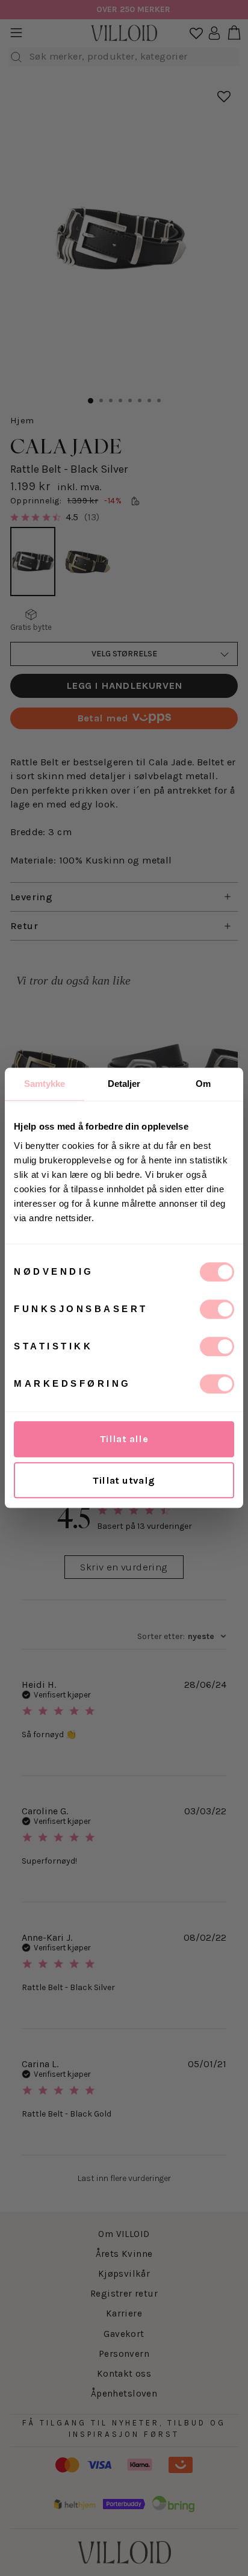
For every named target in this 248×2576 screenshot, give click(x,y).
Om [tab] (203, 1084)
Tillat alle (124, 1439)
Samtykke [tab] (45, 1084)
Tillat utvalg (124, 1480)
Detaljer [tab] (124, 1084)
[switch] (217, 1309)
